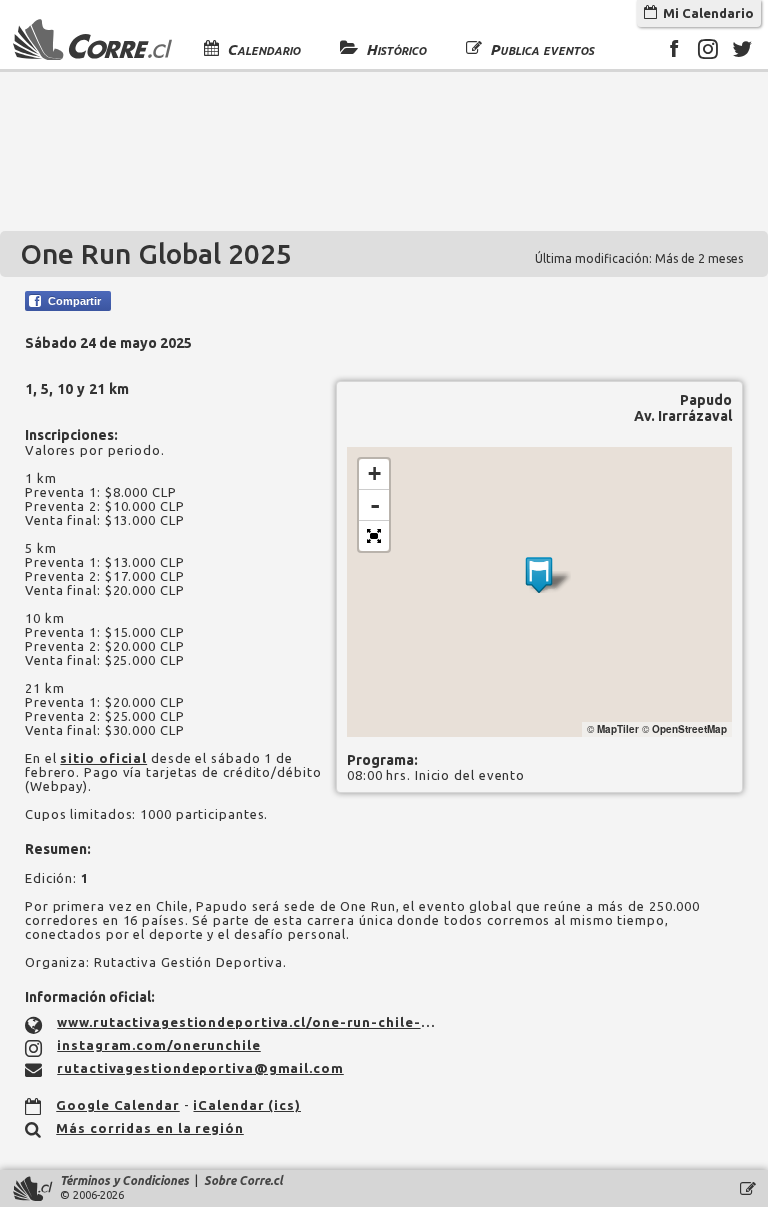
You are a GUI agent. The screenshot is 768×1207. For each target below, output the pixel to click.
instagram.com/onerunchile (159, 1045)
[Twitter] (742, 52)
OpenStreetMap (689, 729)
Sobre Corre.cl (243, 1180)
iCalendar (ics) (247, 1105)
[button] (374, 536)
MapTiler (618, 729)
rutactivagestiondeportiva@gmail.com (200, 1068)
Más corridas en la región (150, 1128)
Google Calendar (118, 1105)
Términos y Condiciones (124, 1180)
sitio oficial (103, 758)
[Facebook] (674, 52)
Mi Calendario (705, 13)
